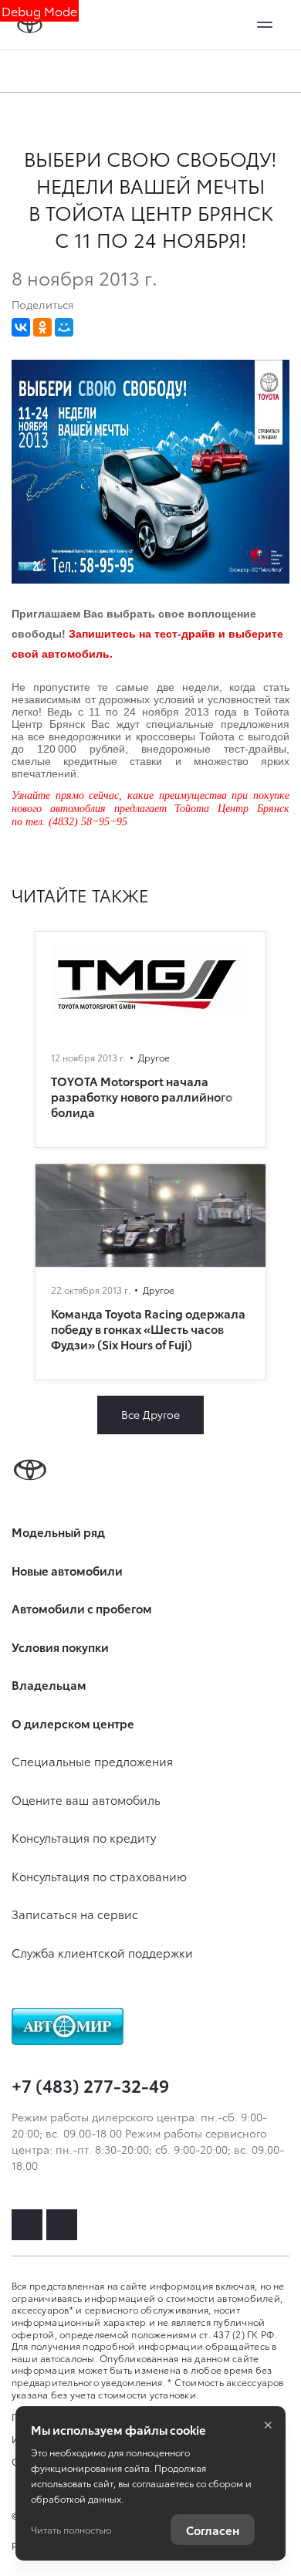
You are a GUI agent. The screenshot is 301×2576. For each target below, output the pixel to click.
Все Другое (150, 1414)
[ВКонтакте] (21, 327)
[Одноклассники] (42, 327)
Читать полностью (71, 2529)
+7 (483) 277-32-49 (90, 2085)
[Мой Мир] (64, 327)
